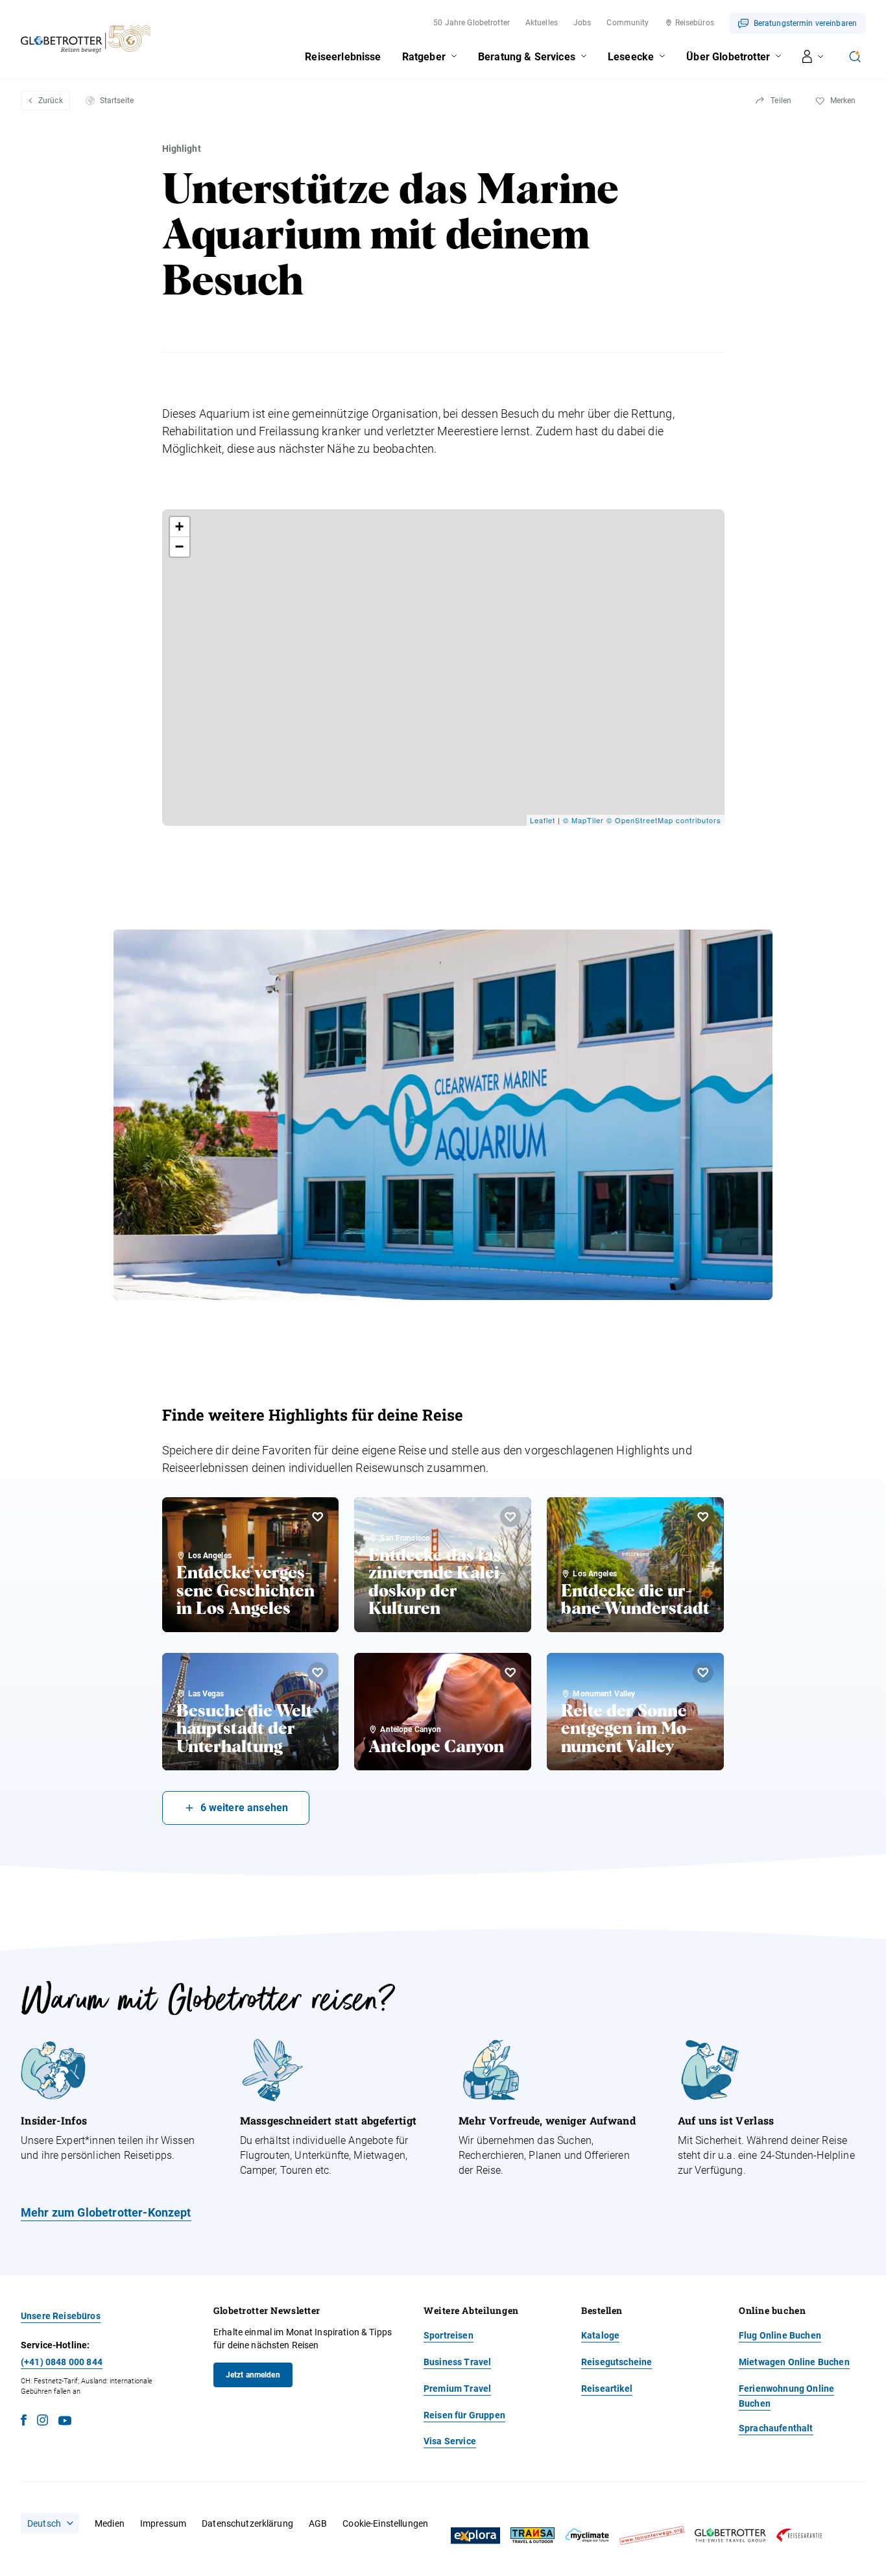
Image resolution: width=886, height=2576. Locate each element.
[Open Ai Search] (855, 56)
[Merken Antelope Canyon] (510, 1672)
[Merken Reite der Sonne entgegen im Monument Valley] (703, 1672)
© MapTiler (583, 820)
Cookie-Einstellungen (385, 2523)
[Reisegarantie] (799, 2535)
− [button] (180, 547)
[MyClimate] (587, 2535)
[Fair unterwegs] (652, 2535)
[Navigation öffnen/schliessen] (813, 56)
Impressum (163, 2523)
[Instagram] (42, 2422)
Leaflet (543, 820)
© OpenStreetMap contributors (664, 820)
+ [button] (180, 526)
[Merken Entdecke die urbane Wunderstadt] (703, 1517)
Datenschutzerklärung (247, 2523)
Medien (110, 2523)
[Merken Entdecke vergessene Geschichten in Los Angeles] (318, 1517)
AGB (318, 2523)
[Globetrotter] (730, 2535)
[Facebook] (24, 2422)
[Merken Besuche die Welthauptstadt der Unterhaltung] (318, 1672)
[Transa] (533, 2535)
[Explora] (475, 2536)
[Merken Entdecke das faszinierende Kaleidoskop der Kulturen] (510, 1517)
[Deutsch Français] (50, 2523)
